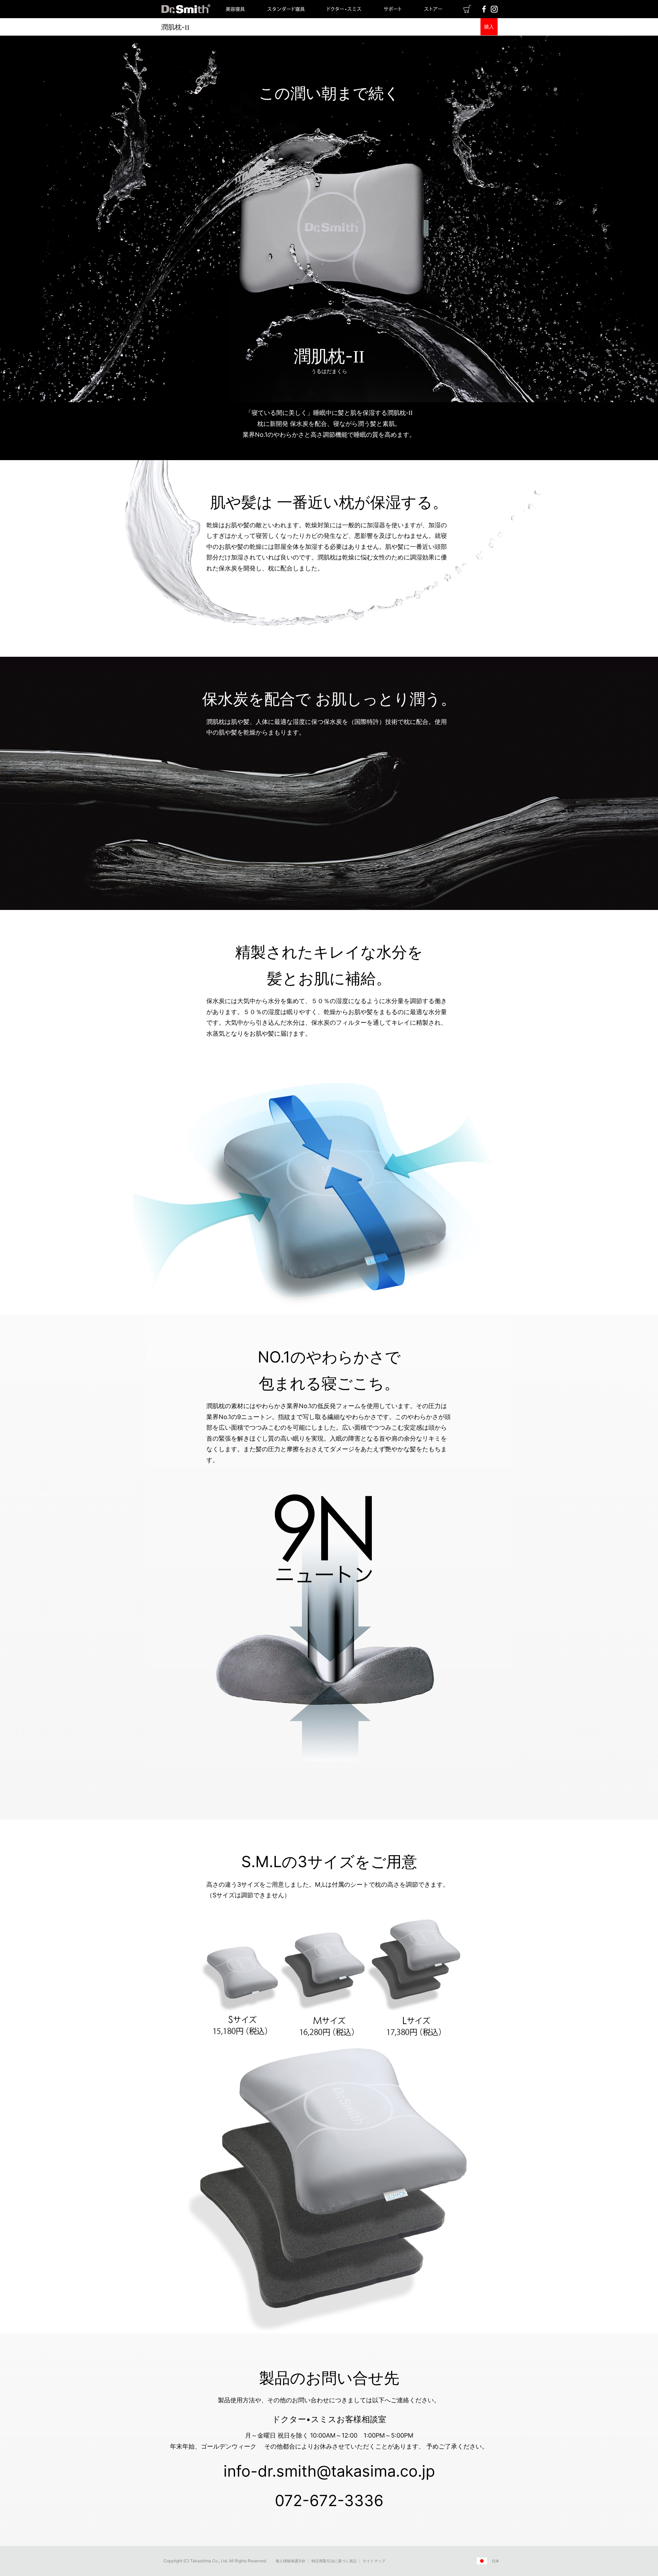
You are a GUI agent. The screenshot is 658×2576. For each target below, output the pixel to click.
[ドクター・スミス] (344, 16)
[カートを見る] (467, 11)
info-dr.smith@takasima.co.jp (329, 2471)
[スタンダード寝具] (286, 16)
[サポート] (393, 16)
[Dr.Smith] (185, 16)
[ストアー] (433, 16)
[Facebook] (484, 11)
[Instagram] (494, 11)
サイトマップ (374, 2561)
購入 (489, 27)
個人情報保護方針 (291, 2561)
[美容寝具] (235, 16)
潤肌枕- (175, 27)
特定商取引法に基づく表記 (334, 2561)
